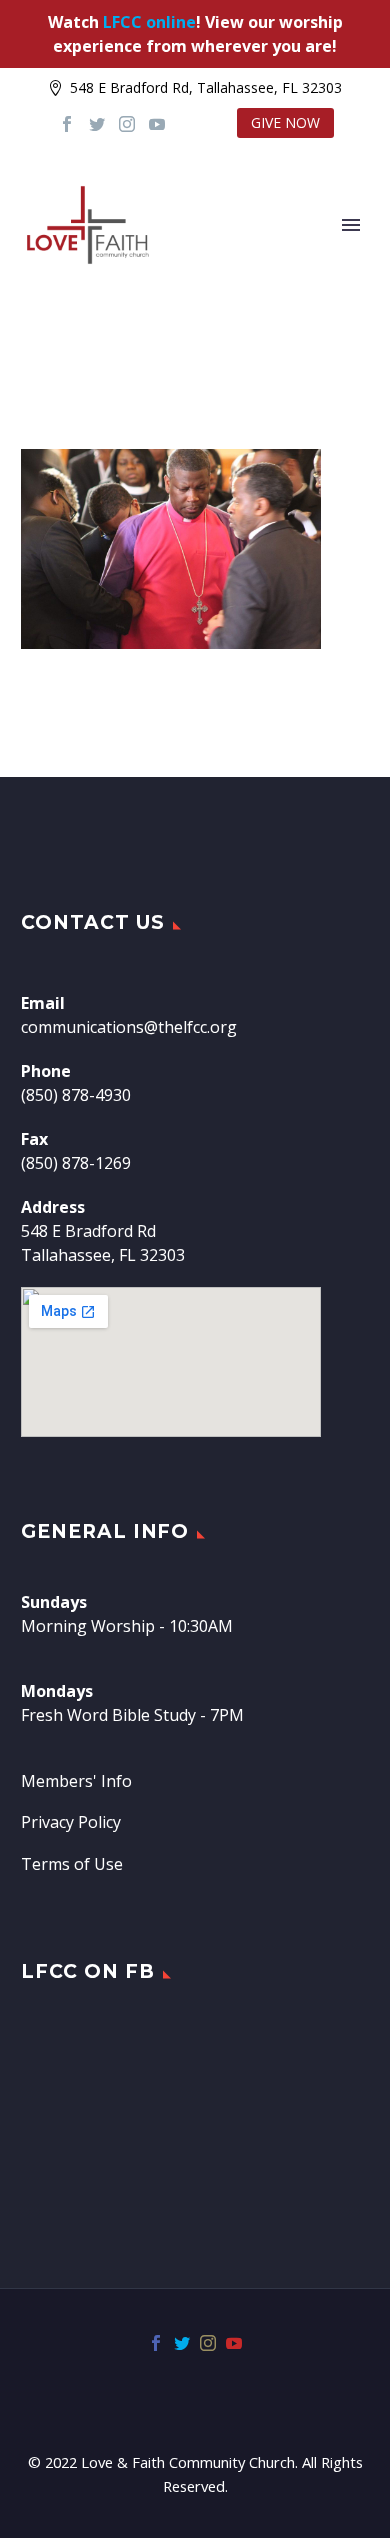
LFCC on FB (88, 1971)
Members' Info (76, 1781)
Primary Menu (351, 225)
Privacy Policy (71, 1822)
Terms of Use (72, 1864)
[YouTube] (157, 124)
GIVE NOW (285, 122)
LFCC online (149, 22)
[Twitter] (97, 124)
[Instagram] (127, 124)
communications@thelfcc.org (129, 1027)
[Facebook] (67, 124)
